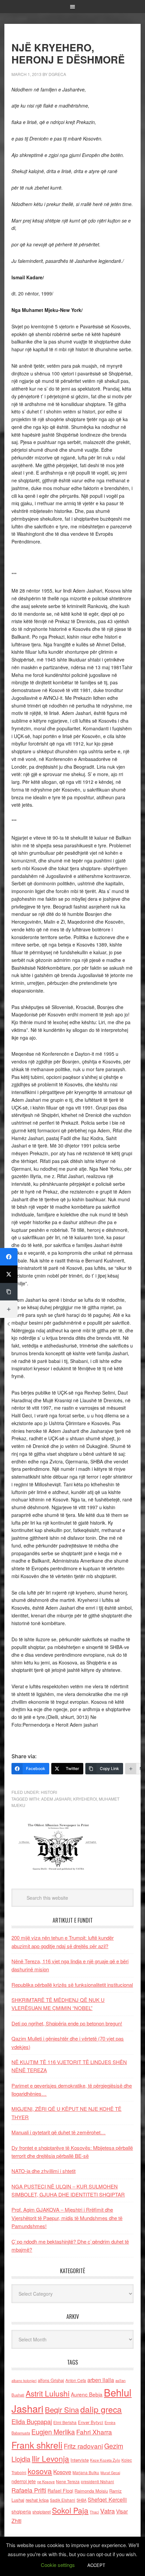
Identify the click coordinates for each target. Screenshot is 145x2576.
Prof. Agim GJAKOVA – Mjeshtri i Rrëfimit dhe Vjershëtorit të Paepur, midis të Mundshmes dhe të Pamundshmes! (67, 2218)
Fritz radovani (83, 2446)
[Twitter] (9, 1274)
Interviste (80, 2460)
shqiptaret (41, 2512)
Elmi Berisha (65, 2422)
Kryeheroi (85, 1799)
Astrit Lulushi (48, 2393)
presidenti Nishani (97, 2482)
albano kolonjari (24, 2381)
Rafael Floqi (60, 2491)
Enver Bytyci (91, 2422)
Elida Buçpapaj (32, 2421)
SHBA (81, 2500)
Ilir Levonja (50, 2458)
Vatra (107, 2511)
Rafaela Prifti (29, 2490)
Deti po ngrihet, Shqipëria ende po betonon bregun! (67, 2023)
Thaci (94, 2512)
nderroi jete (24, 2481)
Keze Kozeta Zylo (105, 2460)
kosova (40, 2471)
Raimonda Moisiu (91, 2491)
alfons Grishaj (51, 2380)
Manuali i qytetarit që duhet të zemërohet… (59, 2132)
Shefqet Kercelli (107, 2499)
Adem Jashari (56, 1799)
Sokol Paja (70, 2510)
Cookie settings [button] (58, 2565)
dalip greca (101, 2409)
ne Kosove (46, 2482)
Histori (49, 1792)
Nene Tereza (68, 2481)
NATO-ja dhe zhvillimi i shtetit (43, 2171)
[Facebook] (9, 1257)
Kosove (62, 2472)
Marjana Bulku (86, 2472)
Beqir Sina (62, 2409)
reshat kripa (37, 2500)
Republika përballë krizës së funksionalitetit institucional (72, 1985)
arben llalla (101, 2380)
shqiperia (21, 2511)
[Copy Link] (9, 1292)
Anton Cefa (76, 2380)
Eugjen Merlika (53, 2432)
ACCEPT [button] (96, 2565)
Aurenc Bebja (87, 2394)
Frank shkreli (37, 2445)
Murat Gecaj (110, 2473)
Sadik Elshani (63, 2500)
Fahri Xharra (94, 2432)
